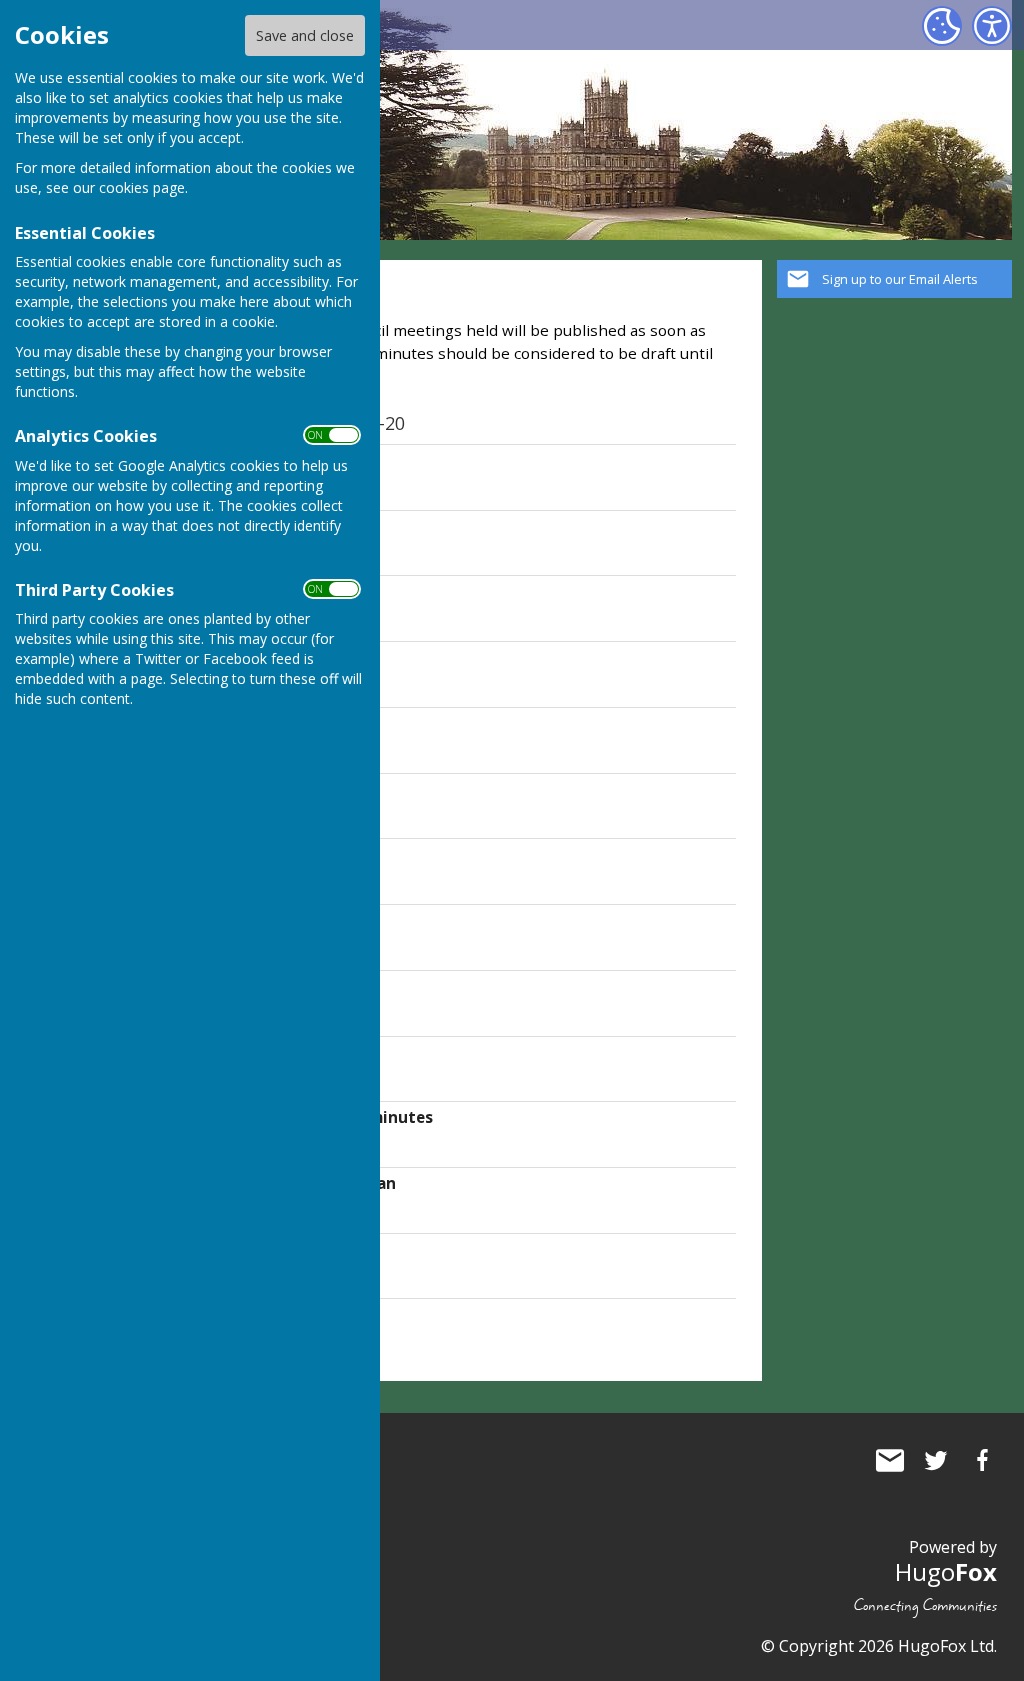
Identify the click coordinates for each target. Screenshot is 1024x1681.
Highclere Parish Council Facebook (982, 1460)
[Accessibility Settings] (992, 26)
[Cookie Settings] (942, 26)
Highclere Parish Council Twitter (936, 1460)
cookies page (142, 187)
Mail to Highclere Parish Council (890, 1460)
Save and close (305, 35)
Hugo (946, 1571)
